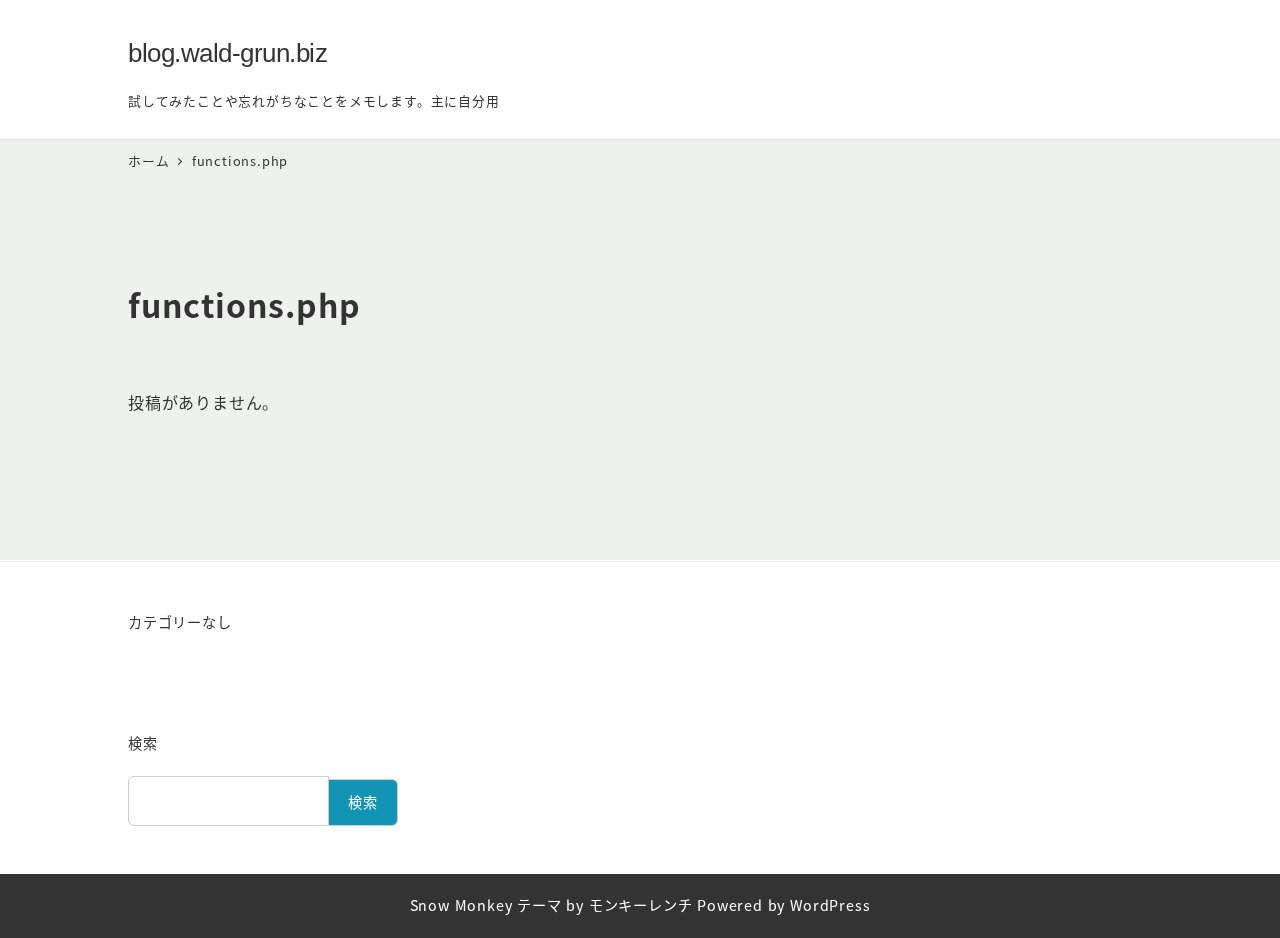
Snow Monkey (461, 905)
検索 (143, 743)
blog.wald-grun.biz (227, 53)
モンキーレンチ (641, 905)
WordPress (830, 905)
